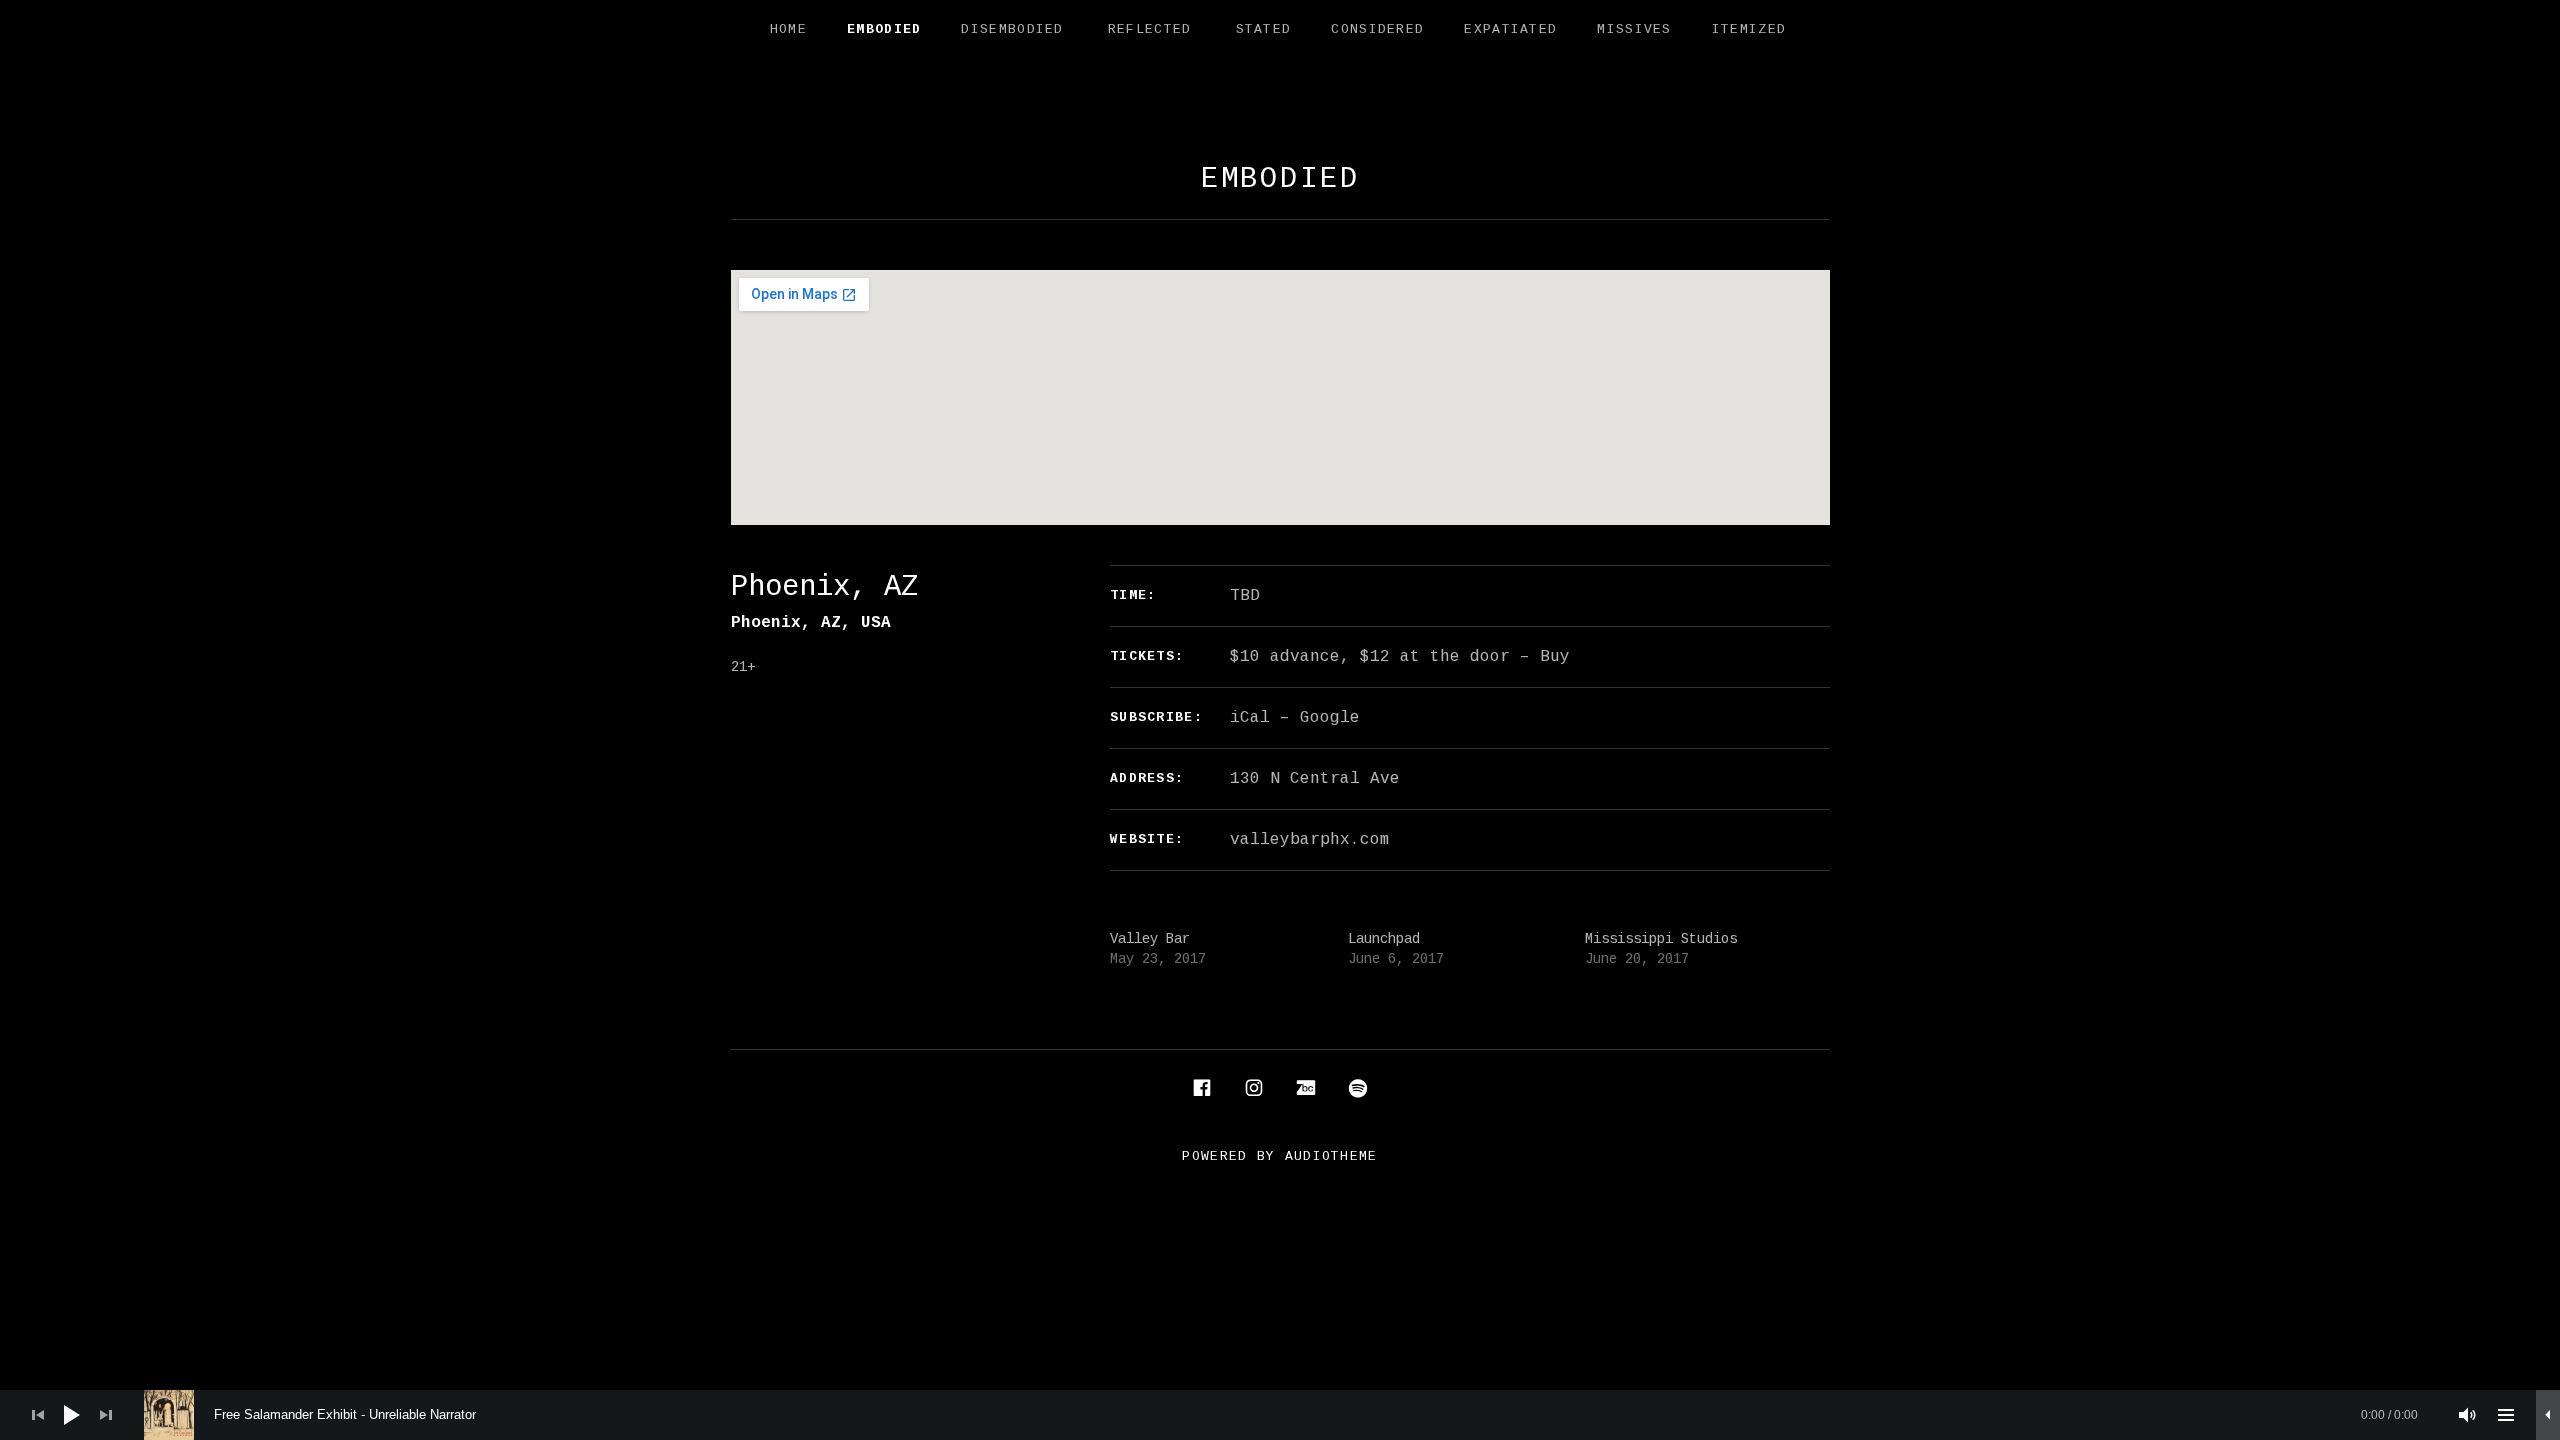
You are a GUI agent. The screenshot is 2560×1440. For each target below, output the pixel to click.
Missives (1634, 29)
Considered (1377, 29)
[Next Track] (106, 1415)
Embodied (884, 29)
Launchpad (1384, 939)
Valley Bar (1150, 939)
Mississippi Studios (1661, 939)
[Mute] (2468, 1415)
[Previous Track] (38, 1415)
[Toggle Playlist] (2506, 1415)
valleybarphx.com (1310, 840)
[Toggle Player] (2548, 1415)
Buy (1555, 657)
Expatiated (1510, 29)
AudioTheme (1331, 1156)
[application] (1280, 1415)
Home (788, 29)
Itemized (1749, 29)
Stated (1264, 29)
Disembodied (1012, 29)
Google (1330, 718)
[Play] (72, 1415)
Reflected (1150, 29)
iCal (1250, 718)
